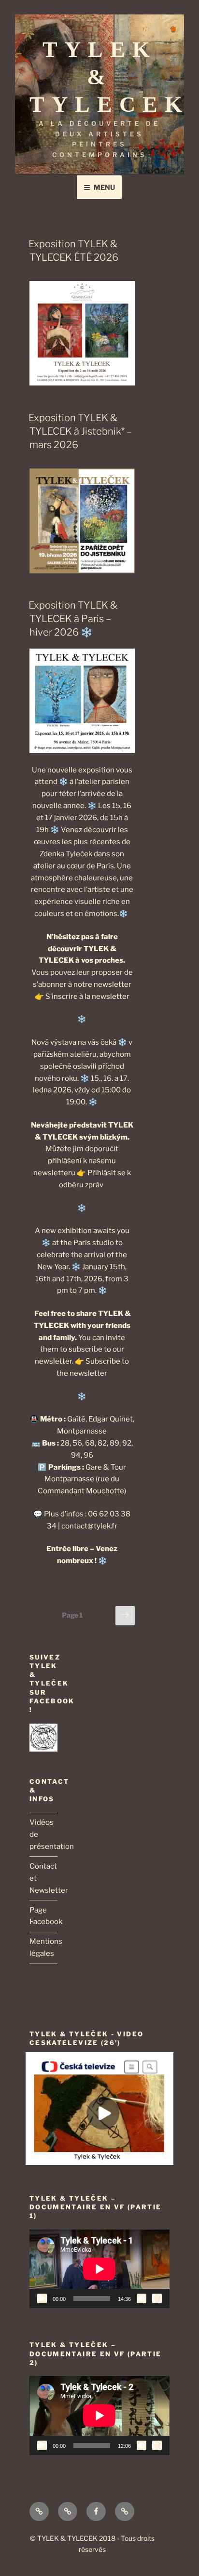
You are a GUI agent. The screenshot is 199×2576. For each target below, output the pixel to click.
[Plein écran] (157, 2298)
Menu (104, 187)
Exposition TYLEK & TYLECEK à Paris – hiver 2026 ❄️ (73, 619)
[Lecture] (42, 2298)
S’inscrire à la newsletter (87, 996)
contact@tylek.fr (89, 1526)
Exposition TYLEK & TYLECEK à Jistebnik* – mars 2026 (80, 431)
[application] (99, 2269)
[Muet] (142, 2298)
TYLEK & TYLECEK (109, 77)
